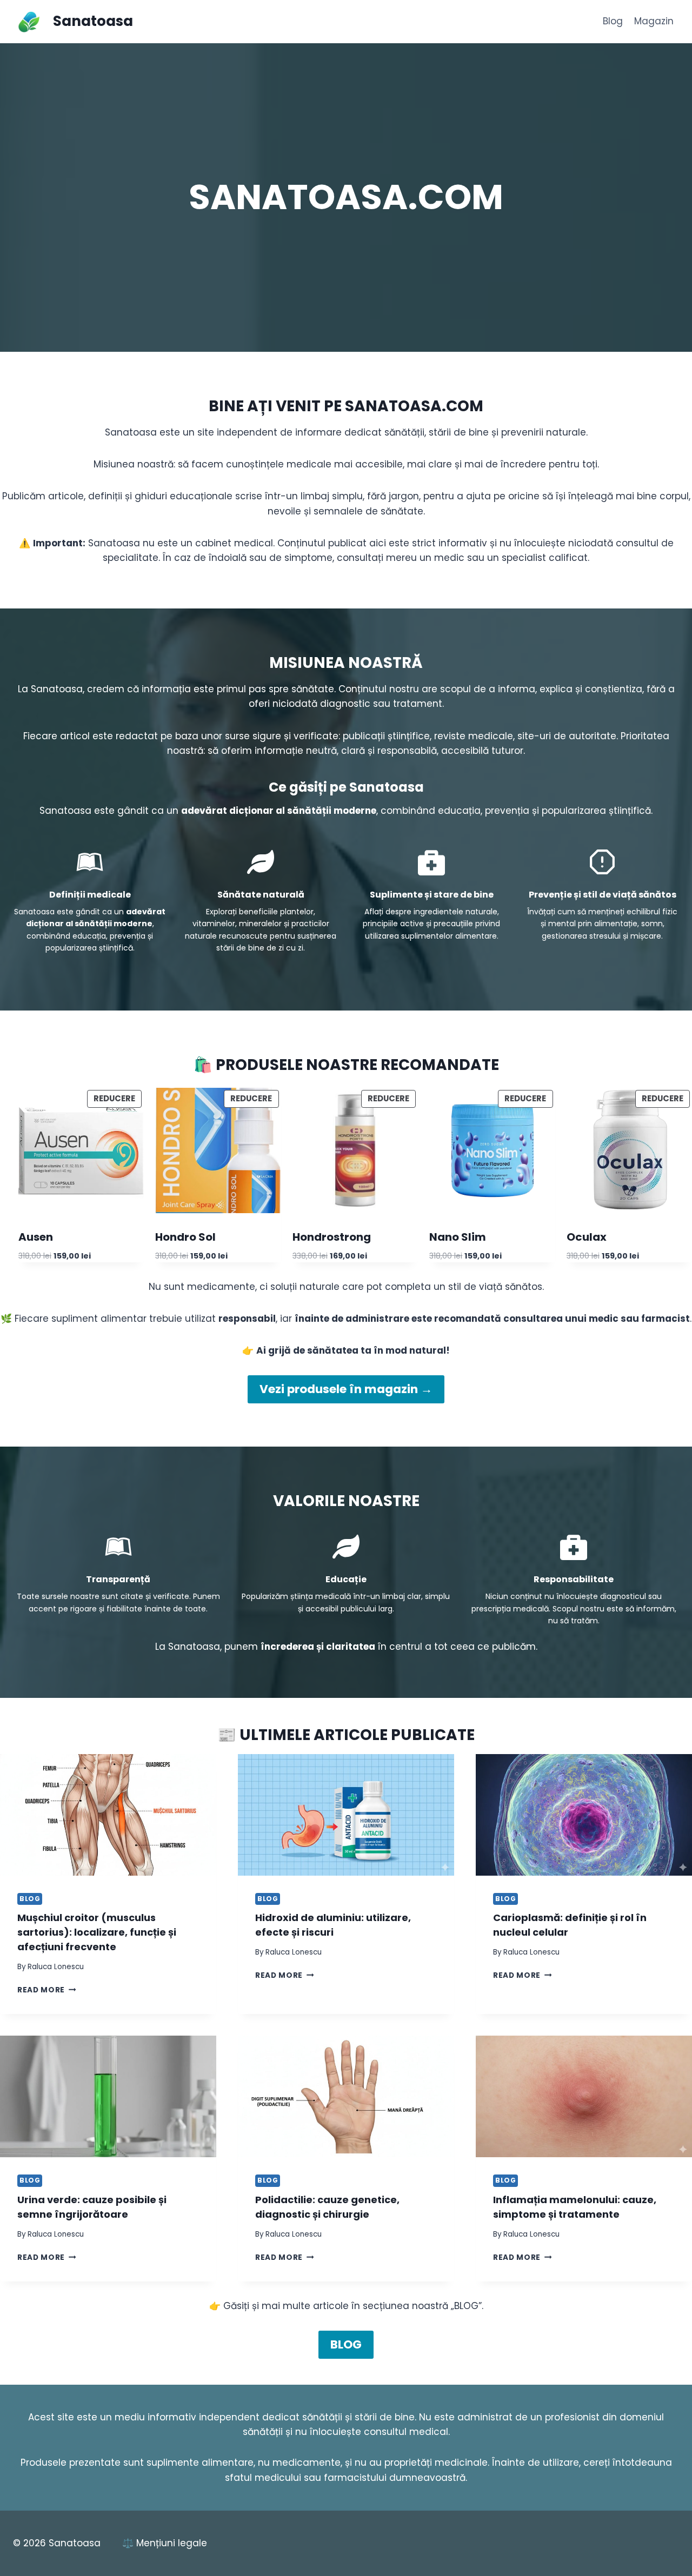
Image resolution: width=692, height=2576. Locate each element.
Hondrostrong (332, 1237)
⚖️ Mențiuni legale (165, 2543)
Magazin (654, 21)
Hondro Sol (185, 1237)
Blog (613, 21)
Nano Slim (458, 1237)
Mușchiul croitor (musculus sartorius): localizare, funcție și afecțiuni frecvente (97, 1932)
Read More (47, 1990)
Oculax (587, 1237)
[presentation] (108, 1815)
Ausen (36, 1237)
